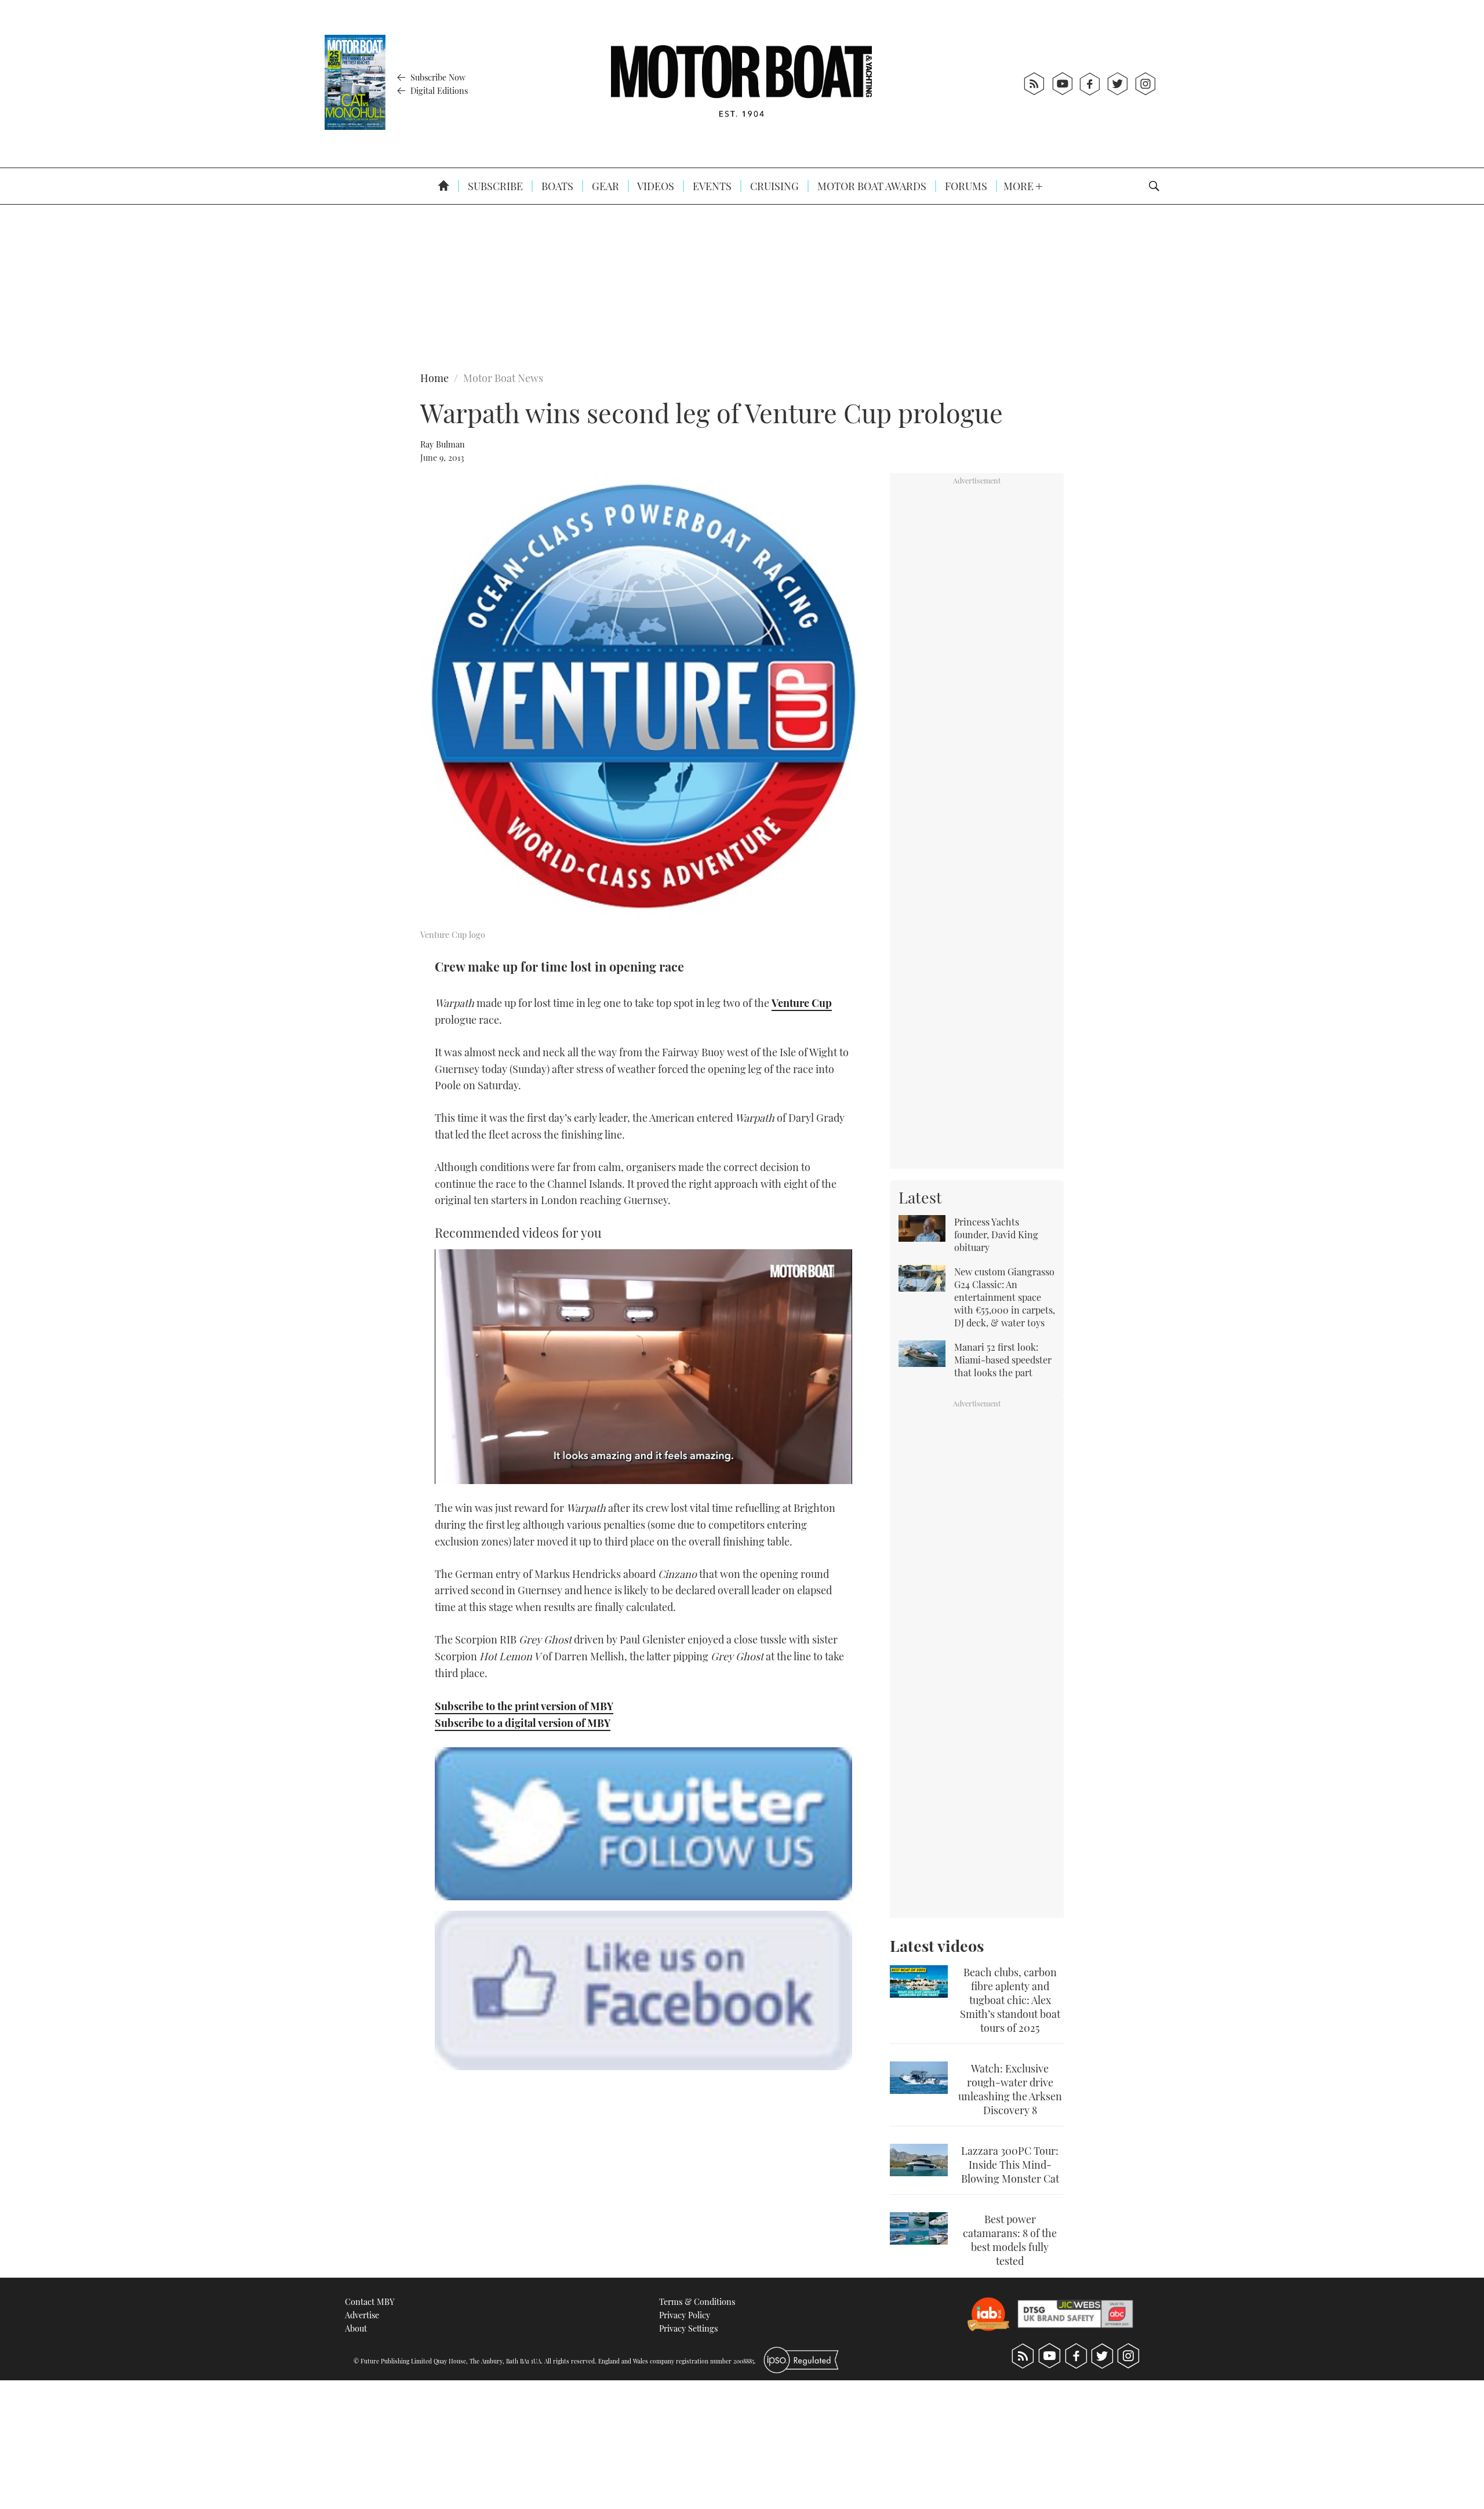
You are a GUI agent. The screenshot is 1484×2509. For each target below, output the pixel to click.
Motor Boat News (503, 378)
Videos (655, 186)
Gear (604, 186)
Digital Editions (438, 90)
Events (711, 186)
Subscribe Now (437, 77)
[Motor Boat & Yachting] (741, 84)
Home (434, 378)
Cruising (773, 186)
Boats (556, 186)
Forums (965, 186)
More (1020, 186)
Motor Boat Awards (871, 186)
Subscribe (494, 186)
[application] (643, 1367)
